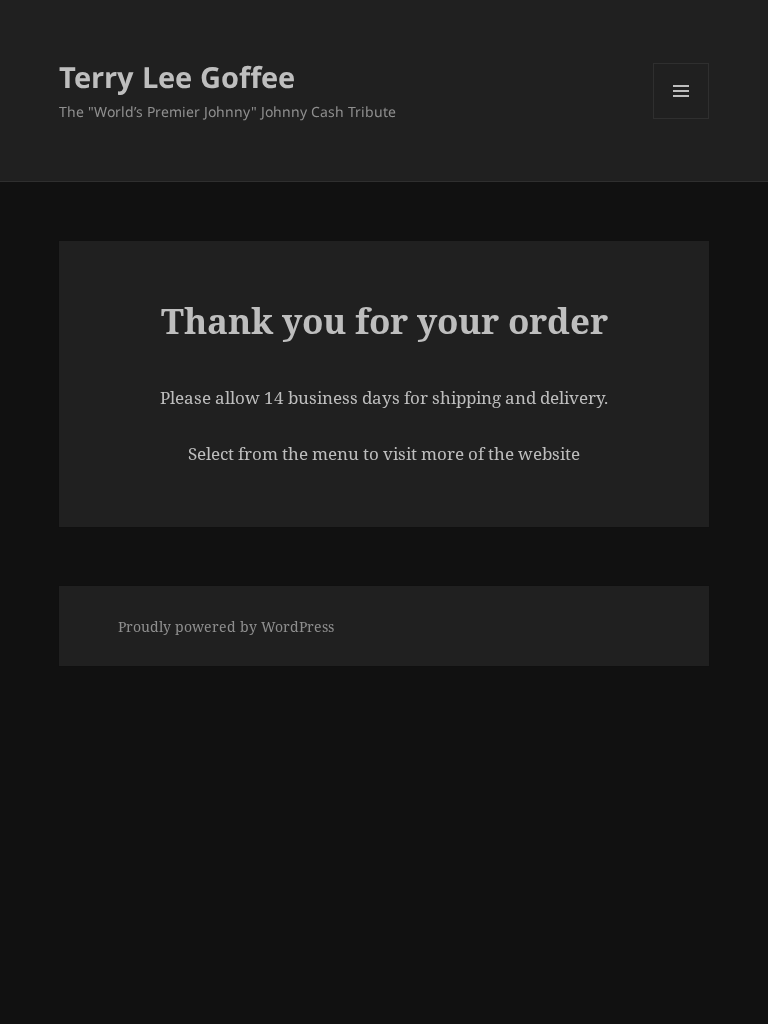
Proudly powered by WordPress (226, 626)
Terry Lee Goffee (177, 76)
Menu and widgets (681, 118)
